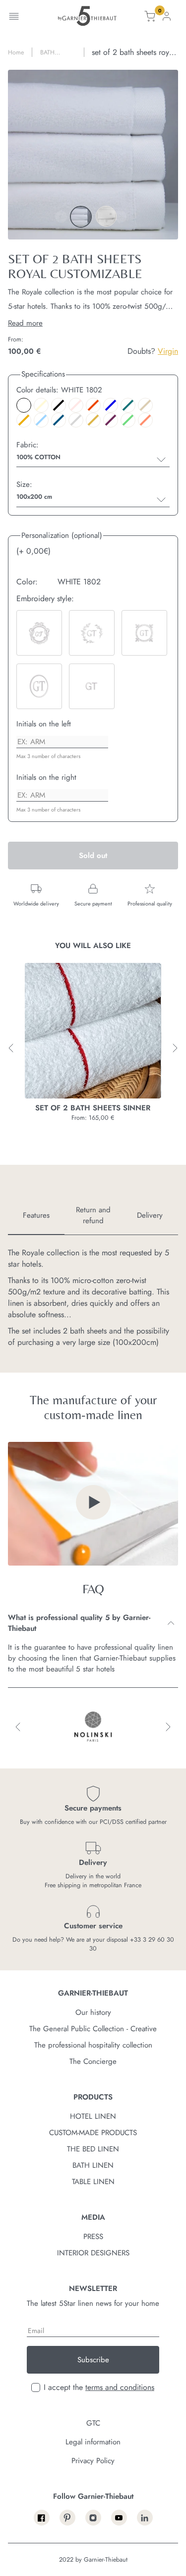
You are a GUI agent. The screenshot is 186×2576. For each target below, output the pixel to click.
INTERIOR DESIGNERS (93, 2253)
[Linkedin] (145, 2518)
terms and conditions (120, 2387)
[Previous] (61, 217)
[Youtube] (119, 2518)
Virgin (168, 351)
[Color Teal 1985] (128, 405)
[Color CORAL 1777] (145, 420)
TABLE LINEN (93, 2182)
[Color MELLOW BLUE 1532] (41, 420)
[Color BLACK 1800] (59, 405)
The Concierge (93, 2061)
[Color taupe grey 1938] (145, 405)
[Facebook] (42, 2518)
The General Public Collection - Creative (93, 2029)
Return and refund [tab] (93, 1215)
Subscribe (93, 2360)
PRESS (93, 2237)
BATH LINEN (93, 2165)
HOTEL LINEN (93, 2116)
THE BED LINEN (93, 2149)
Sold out (93, 856)
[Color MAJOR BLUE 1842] (111, 405)
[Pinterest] (67, 2518)
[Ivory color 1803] (41, 405)
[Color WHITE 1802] (24, 405)
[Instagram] (93, 2518)
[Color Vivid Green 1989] (128, 420)
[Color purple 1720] (111, 420)
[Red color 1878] (93, 405)
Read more (25, 323)
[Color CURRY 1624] (24, 420)
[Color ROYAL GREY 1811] (76, 420)
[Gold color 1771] (93, 420)
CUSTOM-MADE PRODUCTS (93, 2133)
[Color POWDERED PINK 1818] (76, 405)
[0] (150, 18)
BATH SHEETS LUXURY (51, 52)
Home (16, 52)
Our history (93, 2012)
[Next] (121, 217)
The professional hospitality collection (93, 2045)
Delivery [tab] (150, 1215)
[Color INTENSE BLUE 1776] (59, 420)
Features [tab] (36, 1215)
